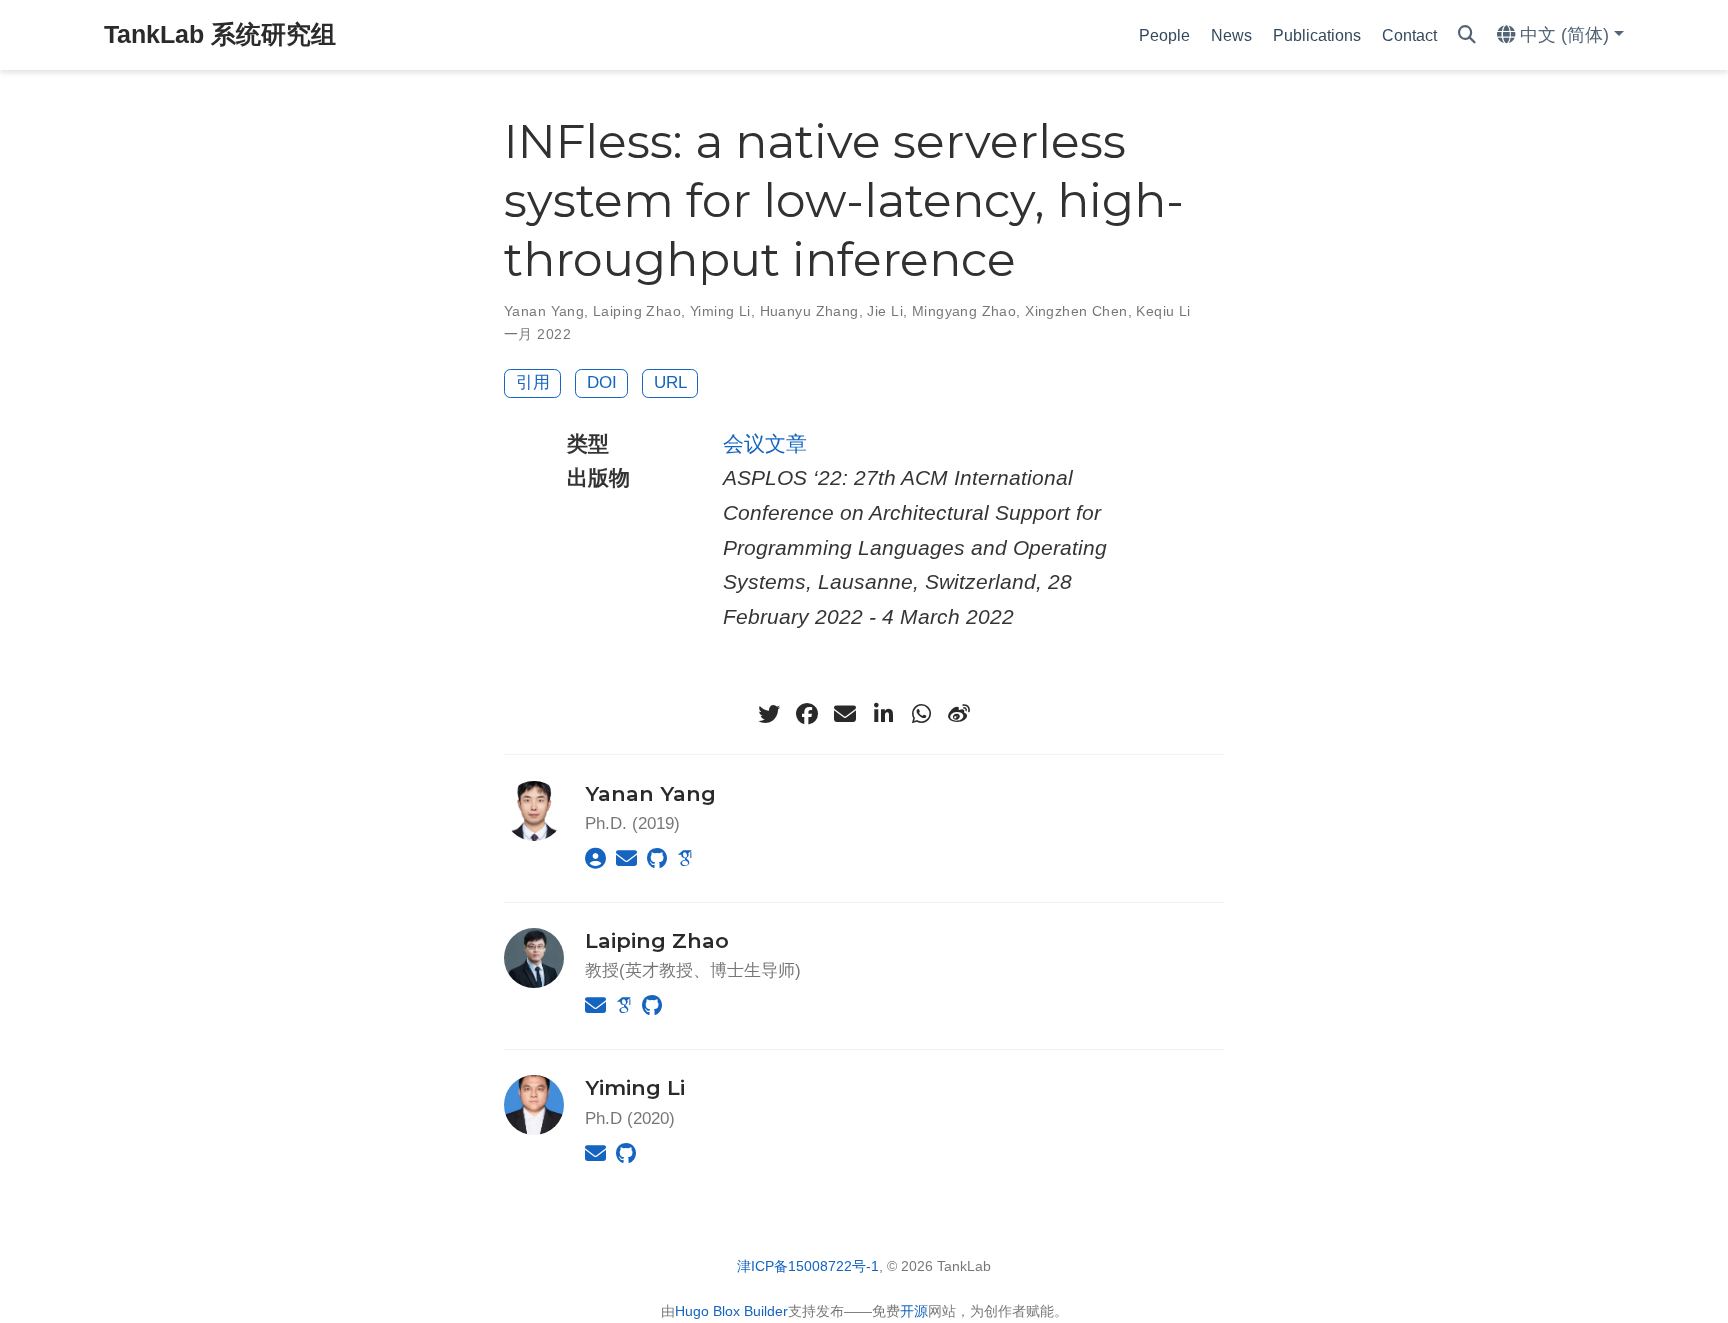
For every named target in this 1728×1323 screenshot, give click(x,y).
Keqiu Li (1163, 311)
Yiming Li (720, 311)
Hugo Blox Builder (731, 1311)
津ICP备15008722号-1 (808, 1266)
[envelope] (845, 714)
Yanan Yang (544, 311)
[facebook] (807, 714)
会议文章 (765, 443)
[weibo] (959, 714)
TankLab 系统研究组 (220, 34)
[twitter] (769, 714)
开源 (914, 1311)
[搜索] (1467, 35)
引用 (533, 382)
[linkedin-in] (883, 714)
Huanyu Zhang (809, 311)
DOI (602, 382)
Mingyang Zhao (964, 311)
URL (670, 382)
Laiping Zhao (637, 311)
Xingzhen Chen (1076, 311)
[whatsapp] (921, 714)
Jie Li (885, 311)
